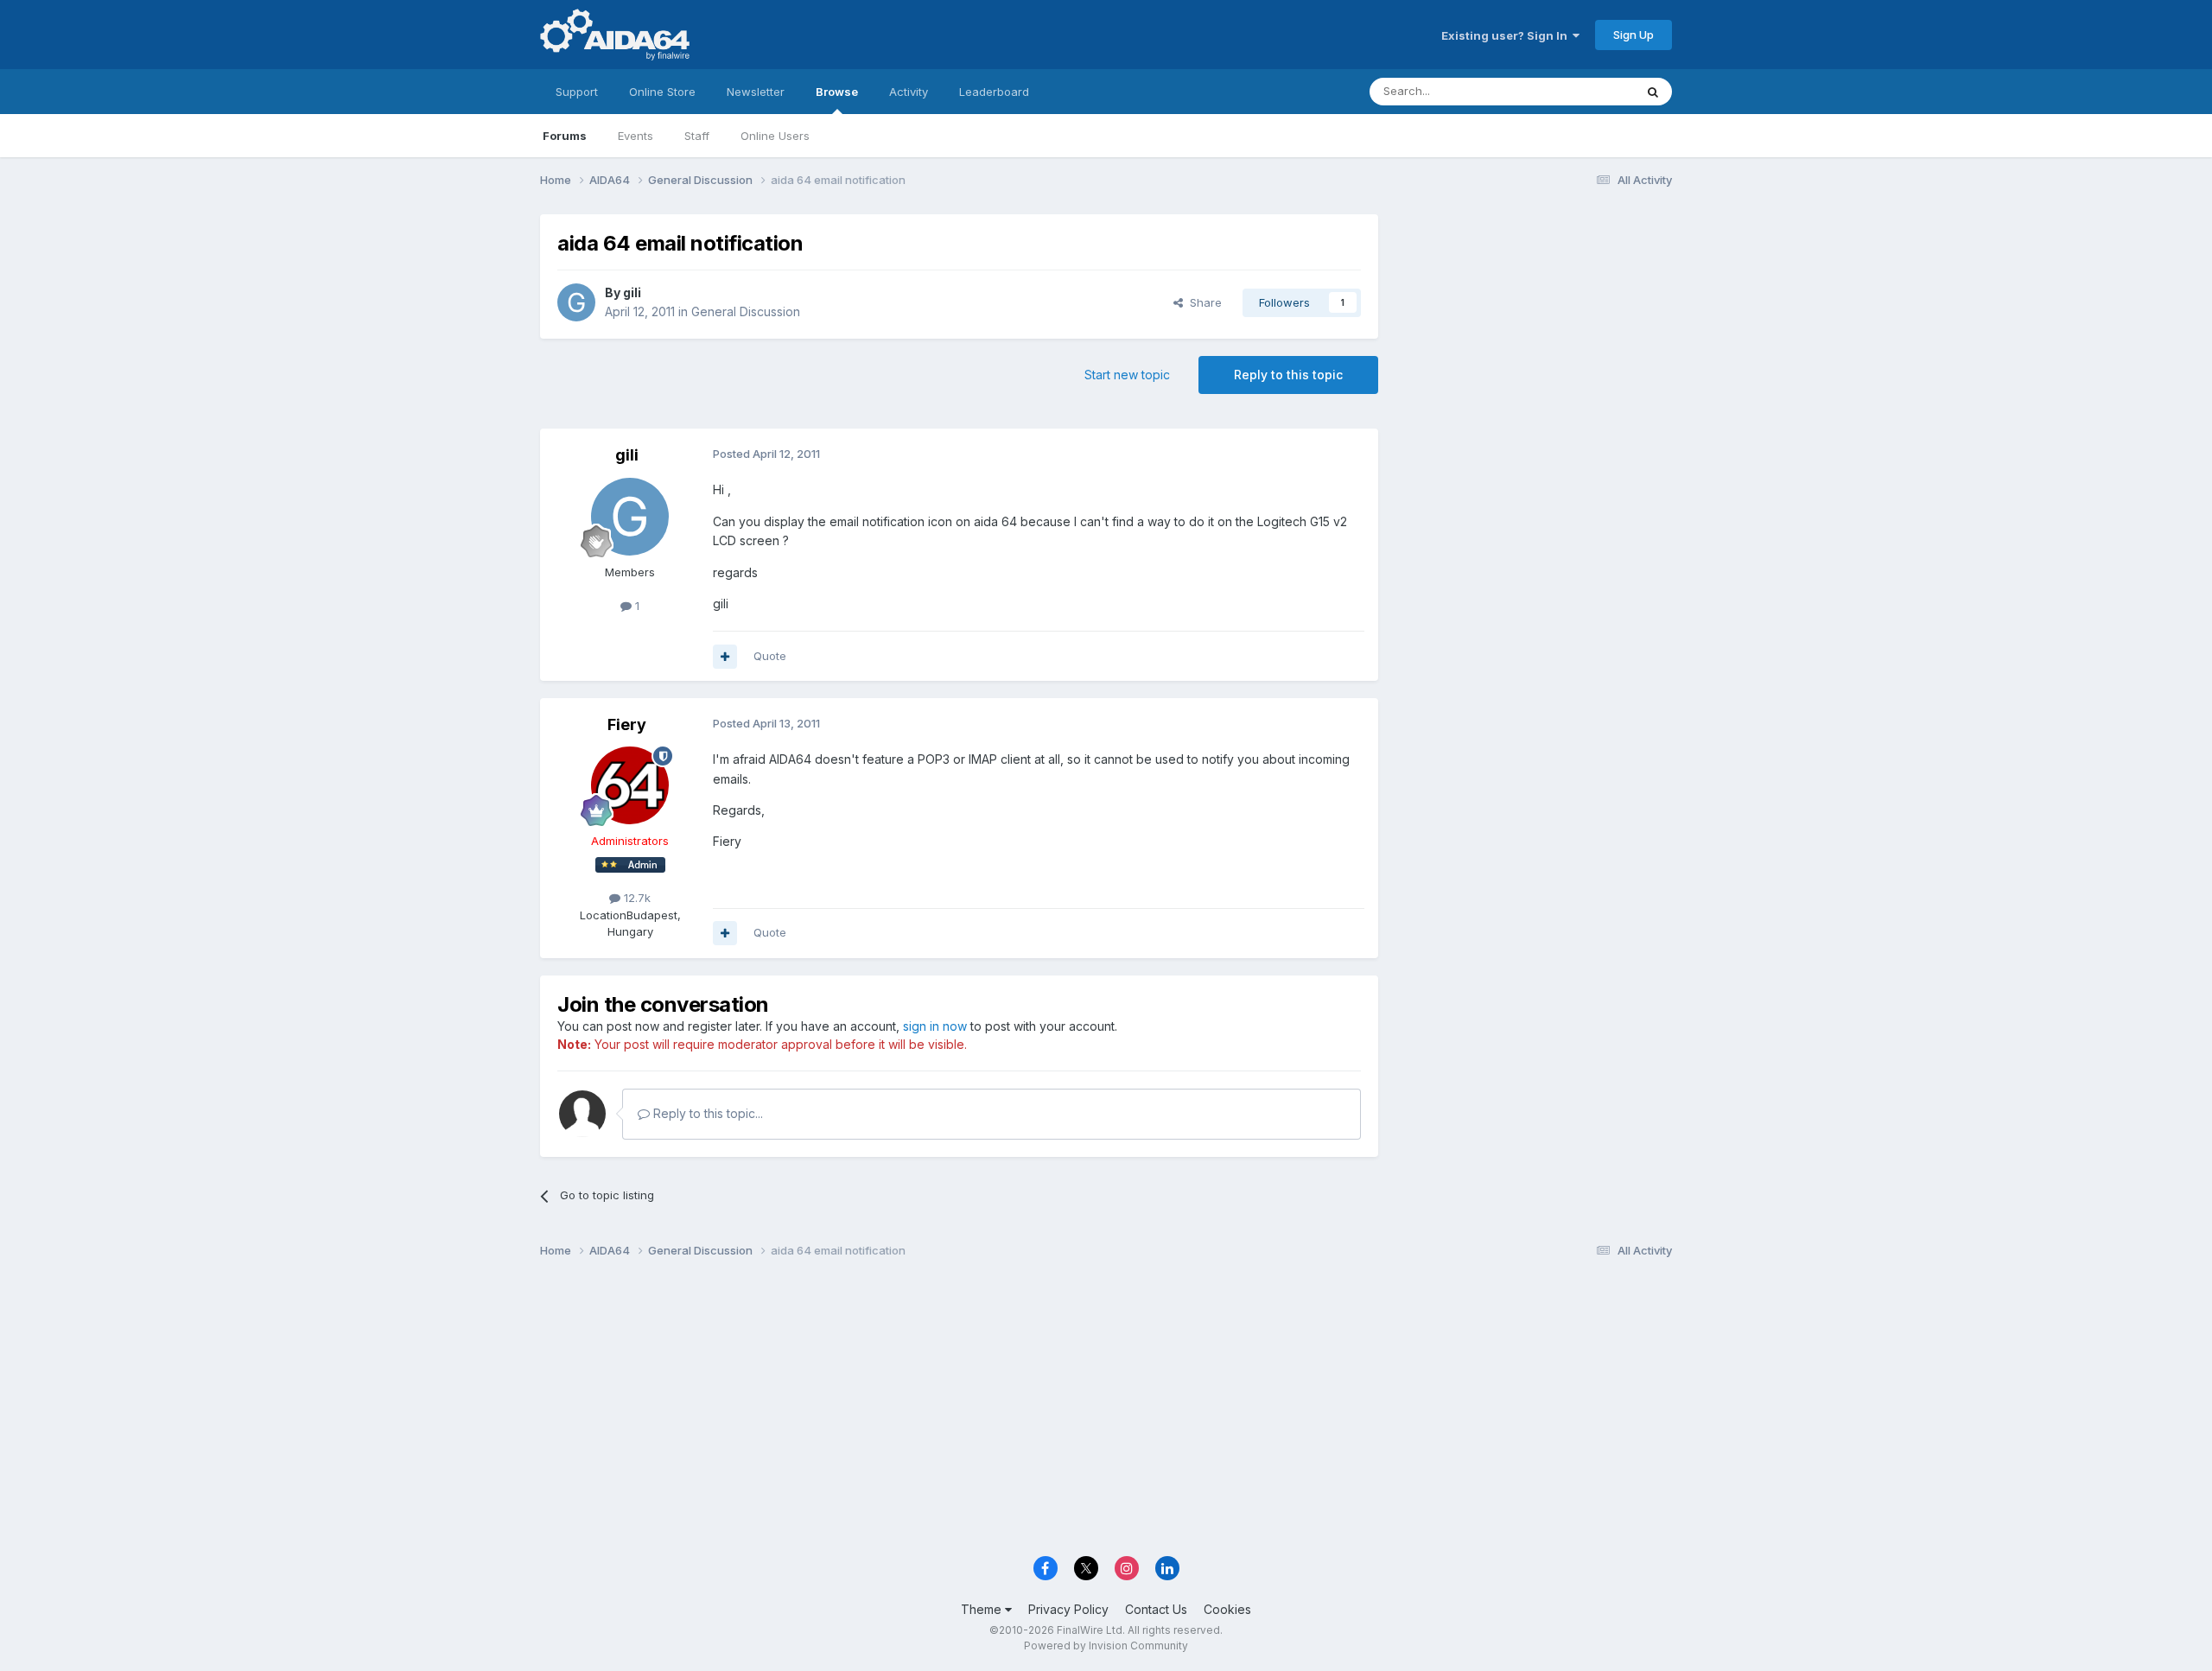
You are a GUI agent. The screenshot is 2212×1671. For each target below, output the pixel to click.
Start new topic (1127, 375)
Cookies (1227, 1609)
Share (1202, 302)
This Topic (1583, 91)
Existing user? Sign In (1507, 35)
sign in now (935, 1026)
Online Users (775, 136)
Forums (565, 136)
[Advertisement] (1534, 330)
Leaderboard (994, 92)
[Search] (1653, 92)
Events (636, 136)
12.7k (636, 898)
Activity (909, 92)
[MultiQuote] (725, 657)
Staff (697, 136)
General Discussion (746, 311)
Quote (770, 656)
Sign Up (1634, 35)
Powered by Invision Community (1106, 1646)
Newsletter (756, 92)
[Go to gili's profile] (576, 302)
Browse (837, 92)
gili (632, 292)
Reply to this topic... (706, 1113)
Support (577, 92)
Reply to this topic (1288, 375)
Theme (983, 1609)
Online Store (662, 92)
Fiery (627, 724)
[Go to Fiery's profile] (630, 785)
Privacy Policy (1068, 1609)
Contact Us (1156, 1609)
